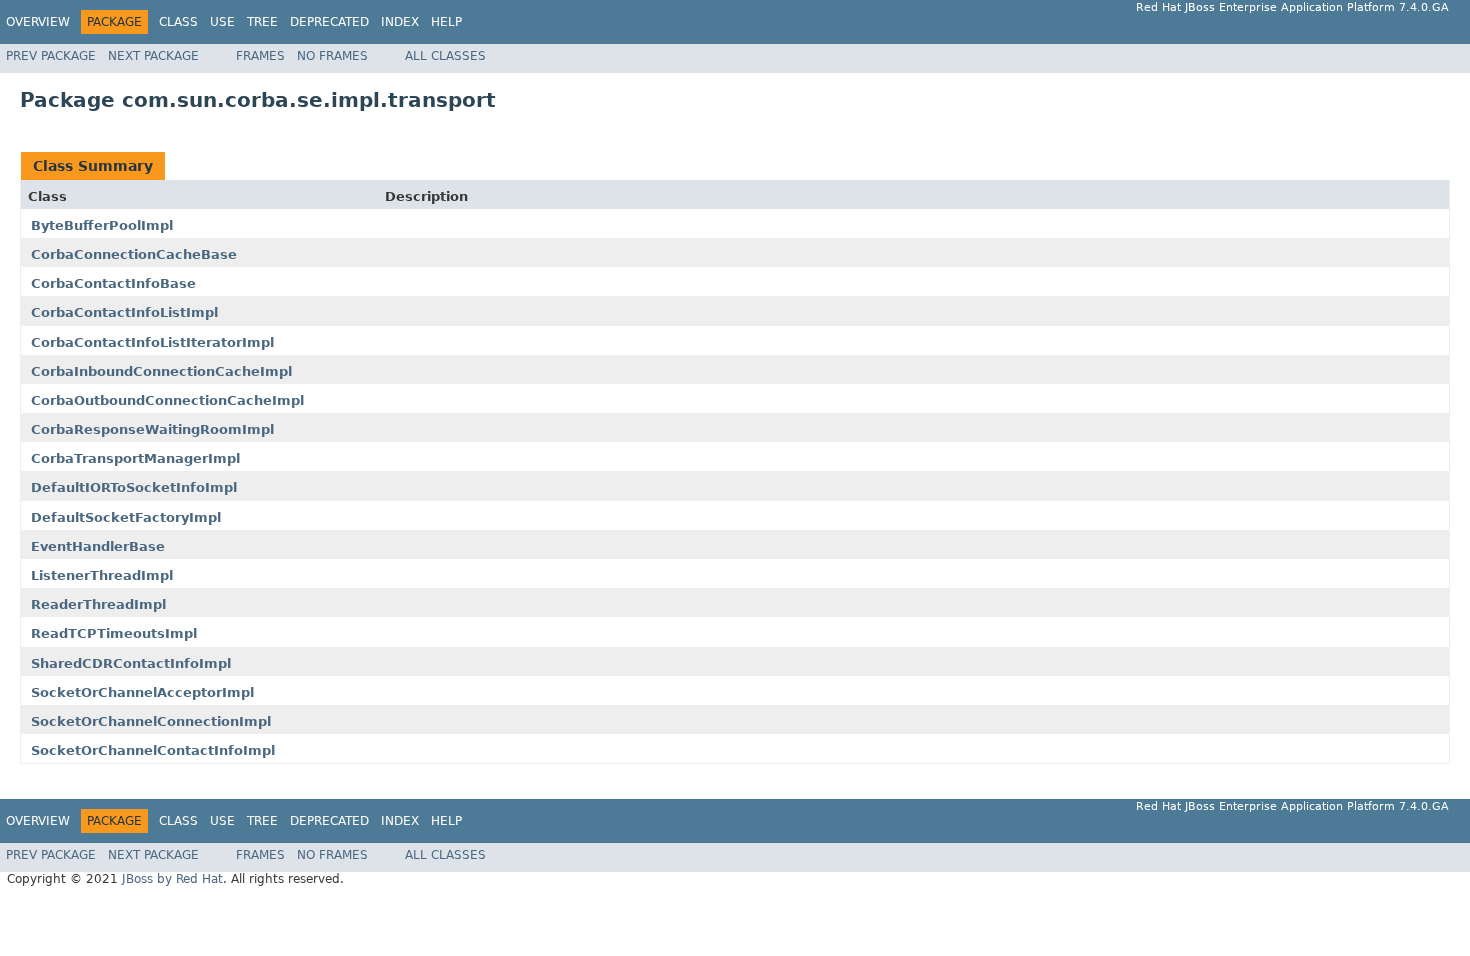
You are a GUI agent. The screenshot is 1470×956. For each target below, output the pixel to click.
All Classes (445, 56)
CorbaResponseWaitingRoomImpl (152, 429)
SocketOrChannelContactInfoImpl (153, 750)
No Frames (332, 56)
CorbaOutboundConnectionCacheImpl (167, 400)
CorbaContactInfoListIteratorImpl (152, 342)
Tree (262, 22)
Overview (38, 22)
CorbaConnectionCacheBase (134, 254)
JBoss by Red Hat (172, 879)
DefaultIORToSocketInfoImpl (134, 487)
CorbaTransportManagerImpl (135, 458)
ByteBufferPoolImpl (102, 225)
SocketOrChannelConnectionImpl (151, 721)
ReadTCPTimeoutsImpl (114, 633)
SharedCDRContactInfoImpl (131, 663)
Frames (260, 56)
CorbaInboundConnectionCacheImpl (161, 371)
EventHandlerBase (98, 546)
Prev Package (51, 56)
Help (446, 22)
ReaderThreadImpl (98, 604)
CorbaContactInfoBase (113, 283)
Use (222, 22)
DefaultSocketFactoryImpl (126, 517)
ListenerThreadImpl (102, 575)
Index (400, 22)
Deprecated (329, 22)
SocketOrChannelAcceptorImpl (142, 692)
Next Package (153, 56)
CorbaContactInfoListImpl (124, 312)
